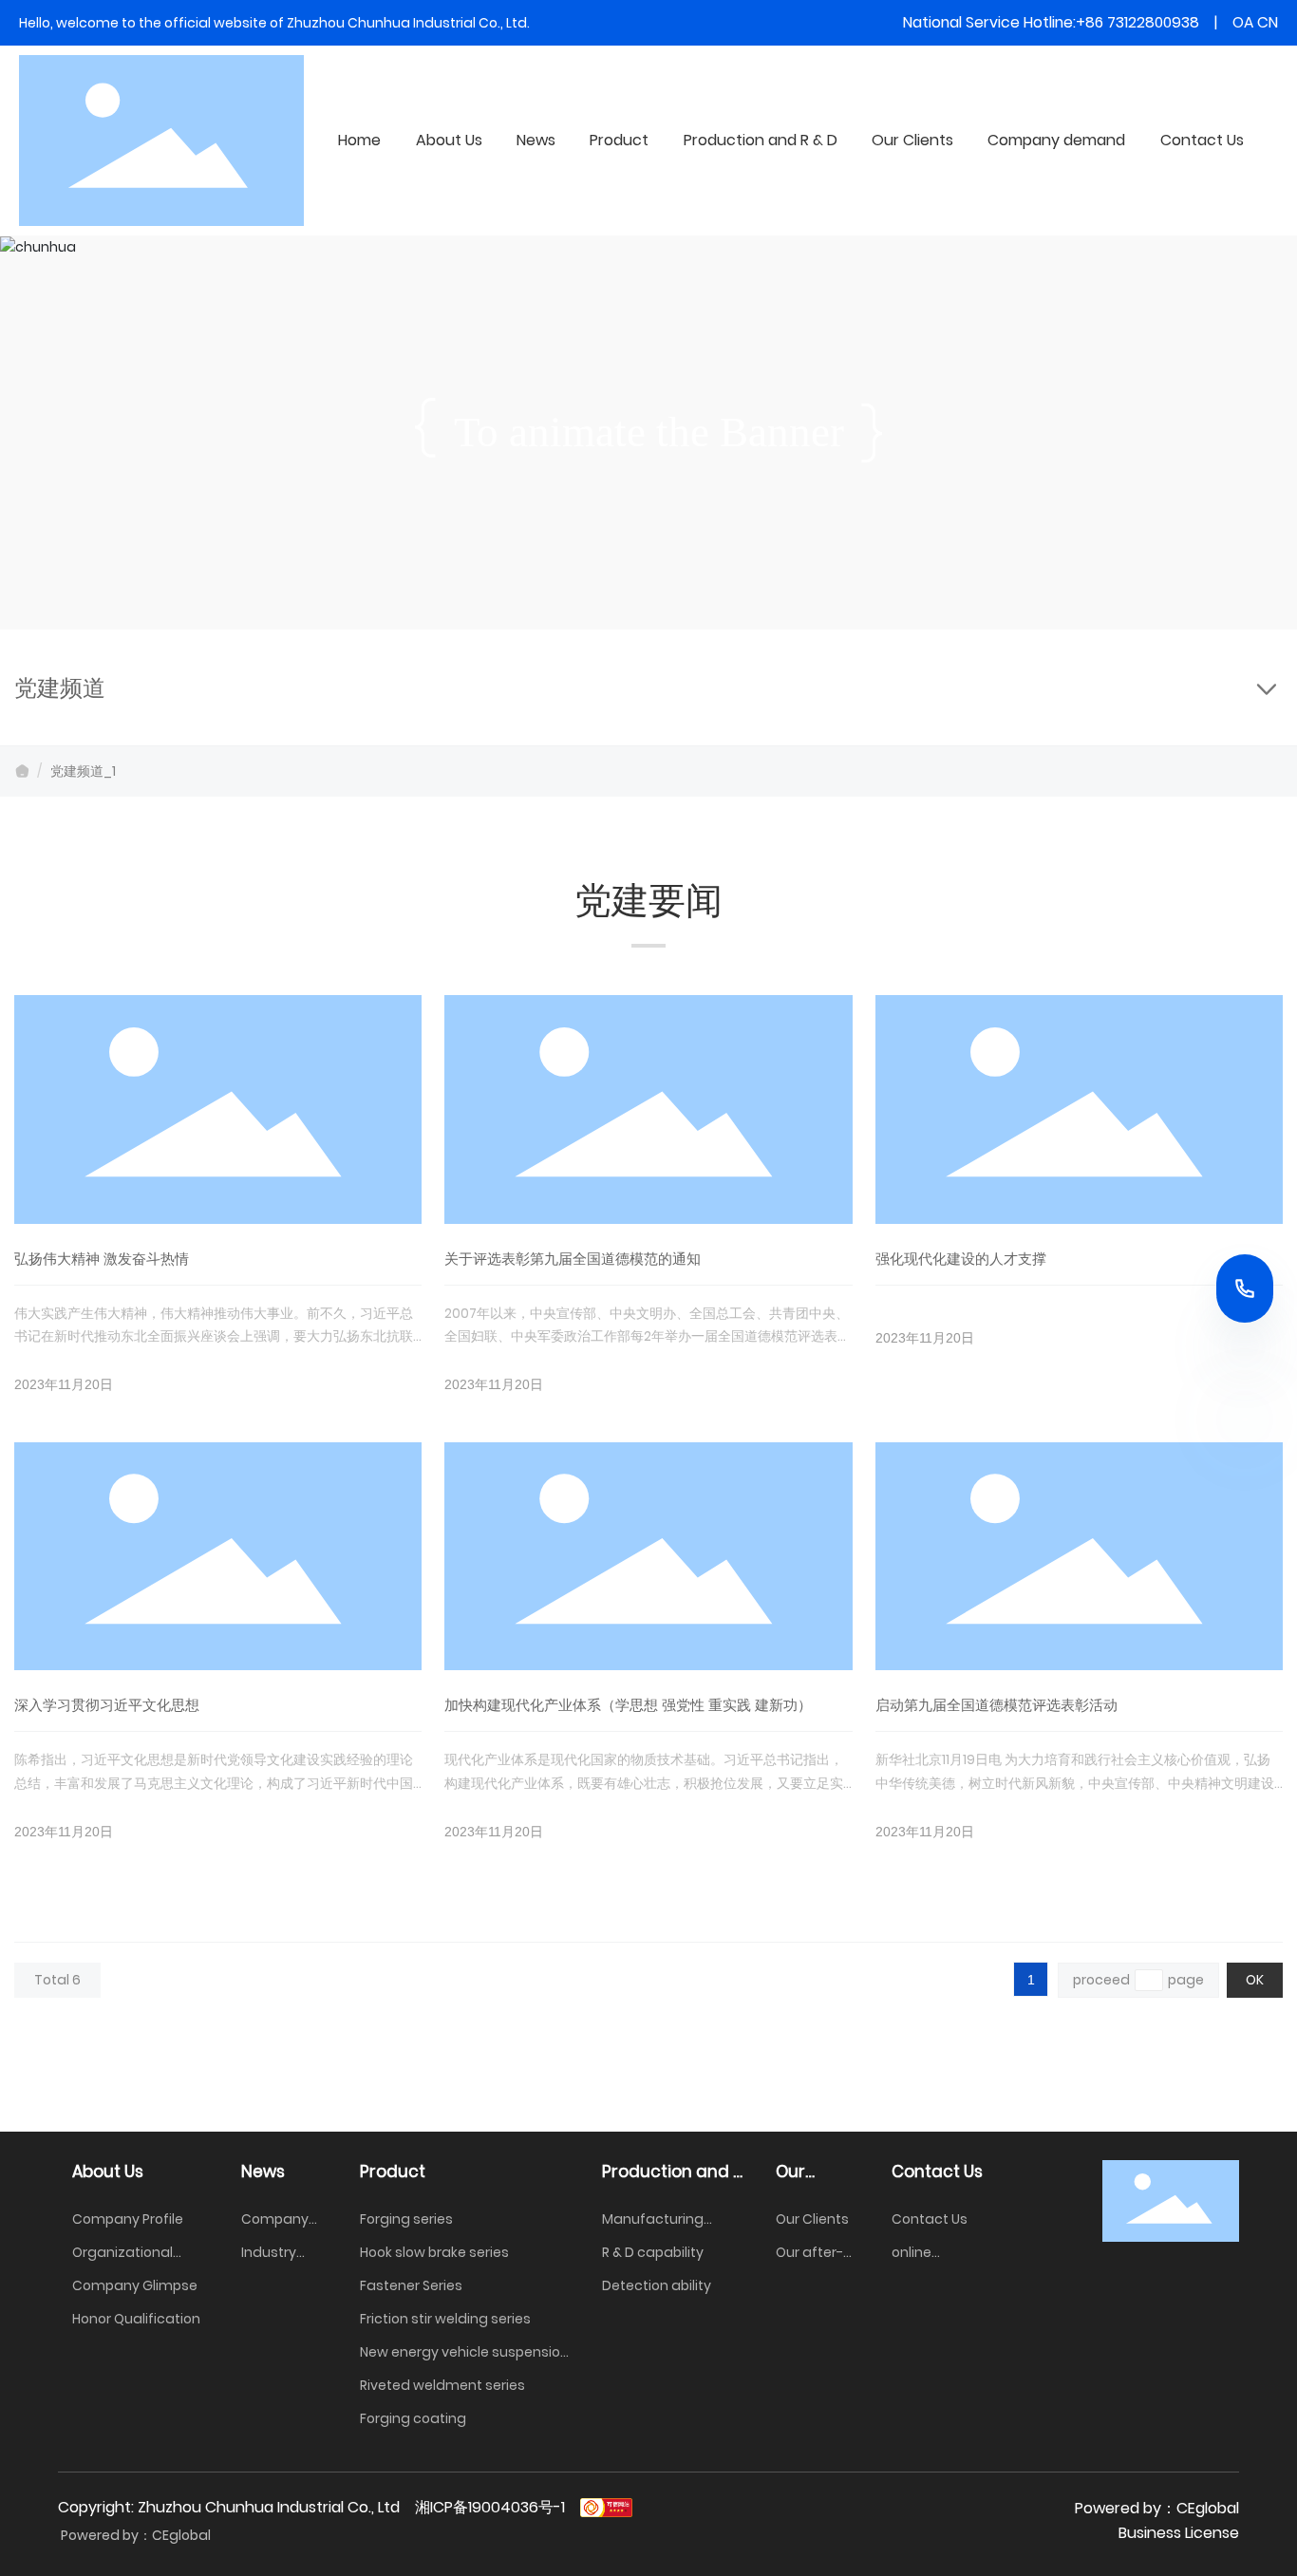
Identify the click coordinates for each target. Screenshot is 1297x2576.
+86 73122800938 (1137, 22)
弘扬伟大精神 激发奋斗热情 (102, 1259)
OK (1255, 1980)
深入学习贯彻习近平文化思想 (107, 1705)
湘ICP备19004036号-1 (490, 2507)
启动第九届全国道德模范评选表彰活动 (996, 1705)
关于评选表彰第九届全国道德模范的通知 (573, 1259)
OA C (1250, 22)
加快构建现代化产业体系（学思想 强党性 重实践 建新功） (628, 1705)
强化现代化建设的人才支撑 (961, 1259)
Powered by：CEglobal (134, 2535)
